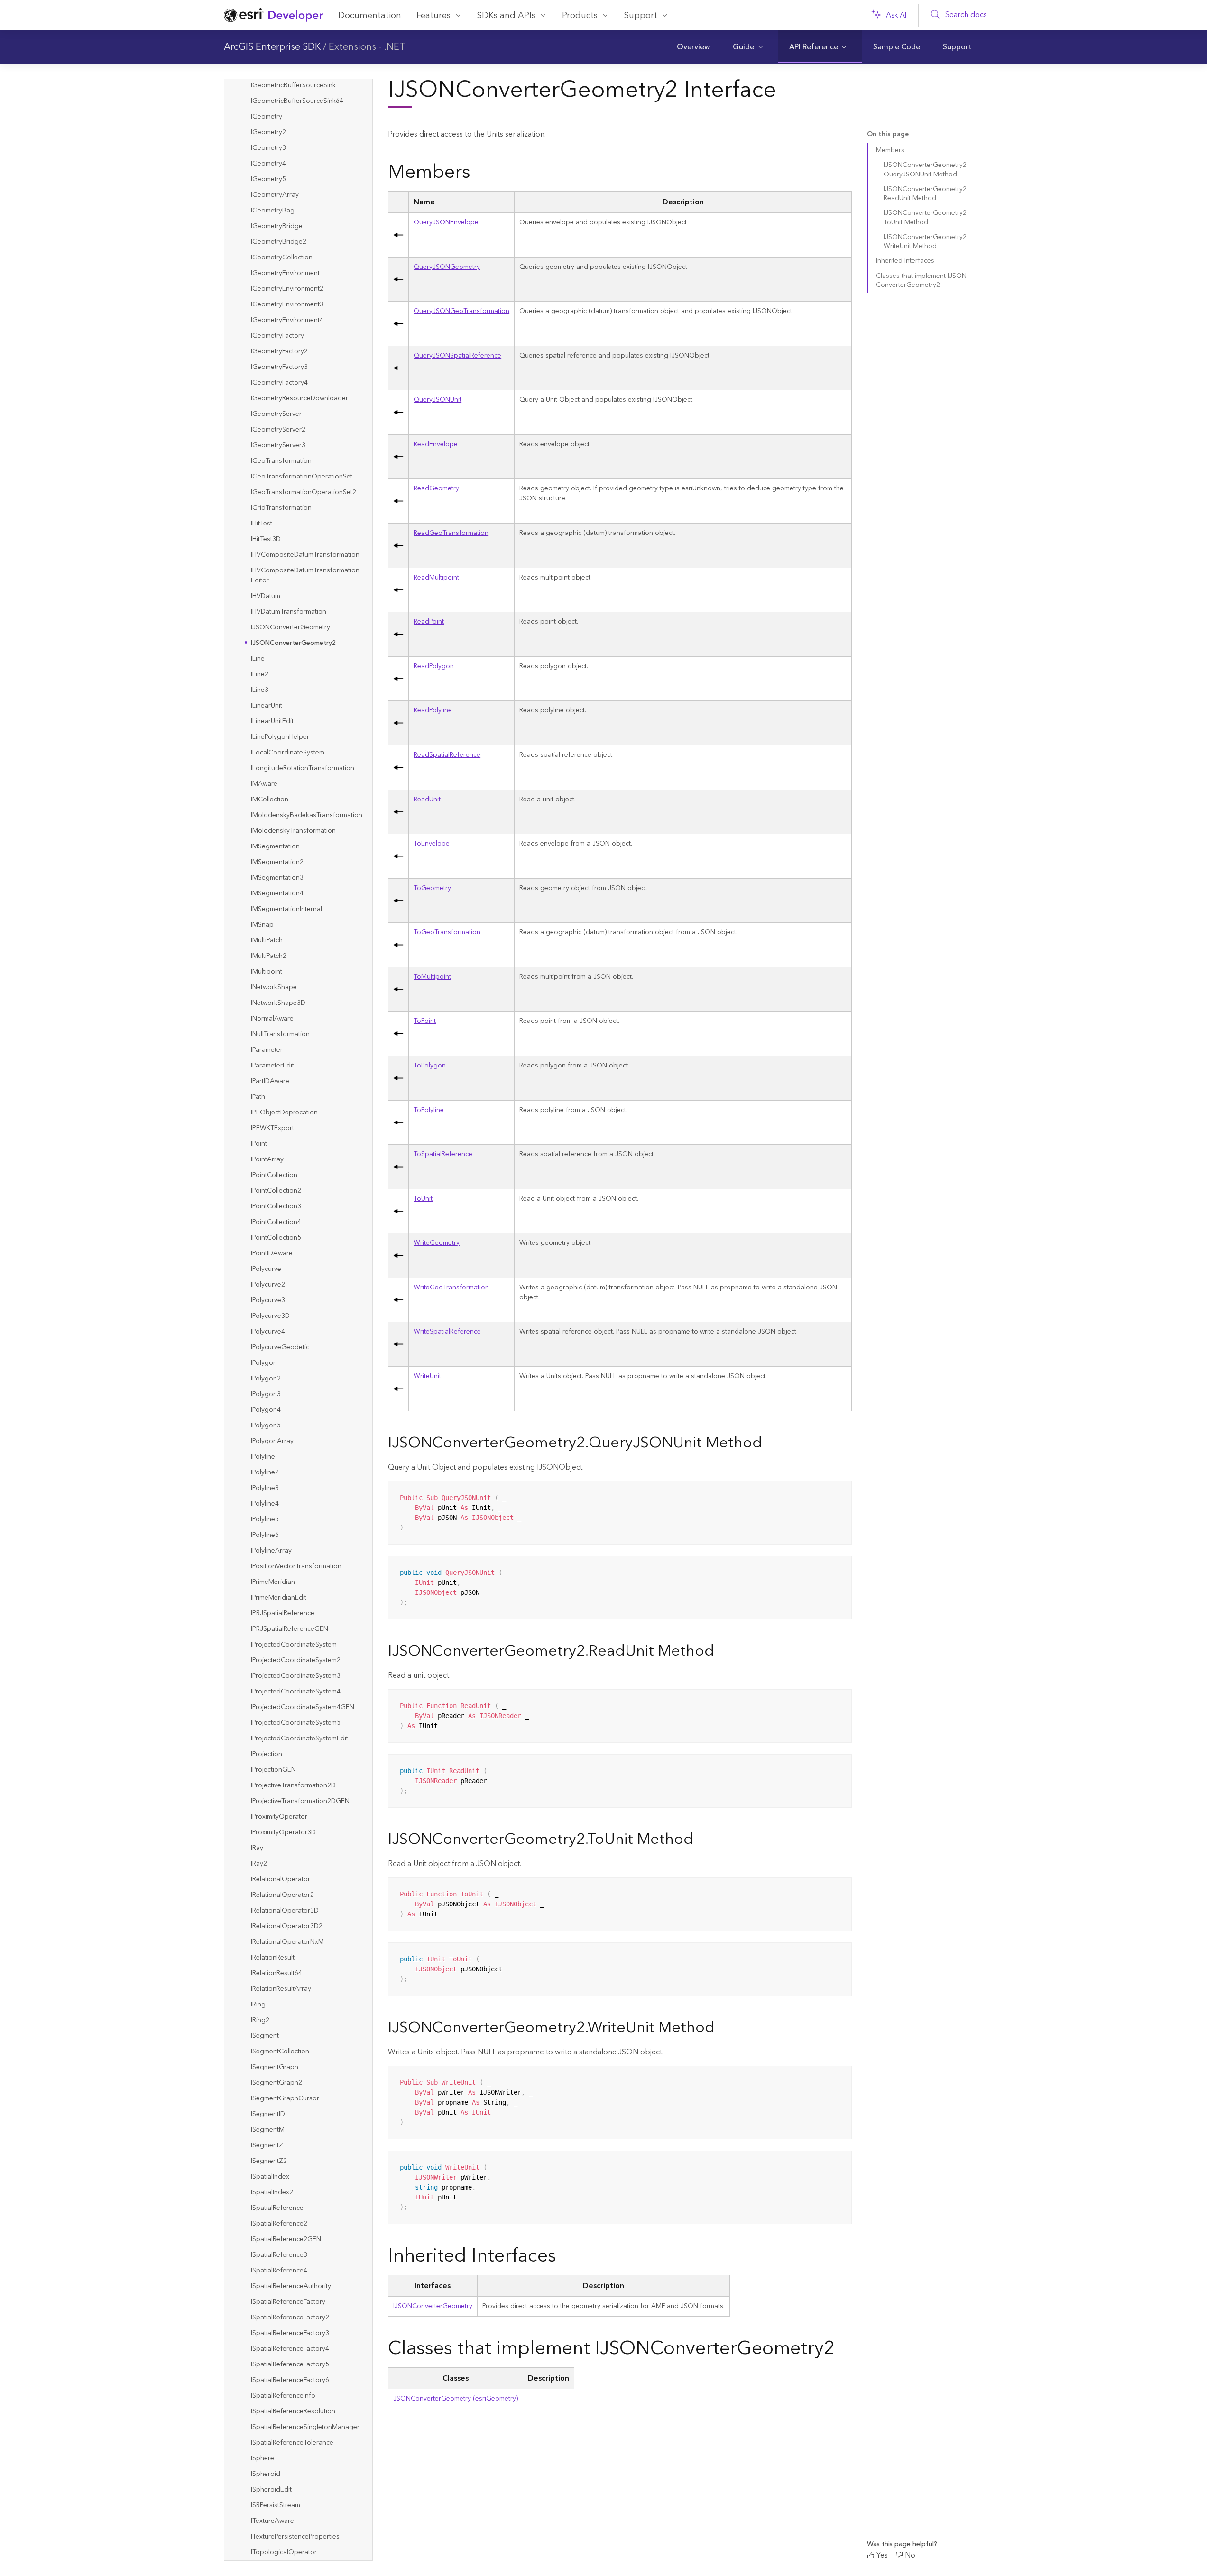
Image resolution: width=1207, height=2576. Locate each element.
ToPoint (425, 1021)
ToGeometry (432, 888)
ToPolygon (430, 1066)
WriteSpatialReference (447, 1332)
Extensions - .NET (367, 47)
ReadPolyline (433, 710)
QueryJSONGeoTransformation (461, 311)
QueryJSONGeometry (447, 267)
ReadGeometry (436, 488)
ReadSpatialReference (447, 755)
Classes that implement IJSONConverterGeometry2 (921, 281)
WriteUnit (427, 1376)
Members (890, 150)
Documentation (370, 15)
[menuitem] (693, 47)
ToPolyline (429, 1110)
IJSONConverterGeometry (433, 2306)
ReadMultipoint (436, 578)
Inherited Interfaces (905, 261)
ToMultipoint (432, 977)
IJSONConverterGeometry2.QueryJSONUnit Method (926, 170)
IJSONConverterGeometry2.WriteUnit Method (926, 242)
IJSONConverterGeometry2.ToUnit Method (926, 217)
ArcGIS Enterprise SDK (272, 47)
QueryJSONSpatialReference (457, 356)
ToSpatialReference (443, 1154)
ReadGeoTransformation (451, 533)
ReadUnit (427, 800)
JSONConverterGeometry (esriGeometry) (456, 2399)
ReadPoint (429, 622)
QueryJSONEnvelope (446, 222)
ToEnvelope (432, 844)
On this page (888, 134)
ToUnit (423, 1199)
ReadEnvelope (436, 444)
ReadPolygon (434, 666)
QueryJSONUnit (438, 400)
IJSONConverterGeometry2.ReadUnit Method (926, 194)
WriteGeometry (437, 1243)
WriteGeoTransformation (451, 1288)
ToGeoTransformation (447, 932)
